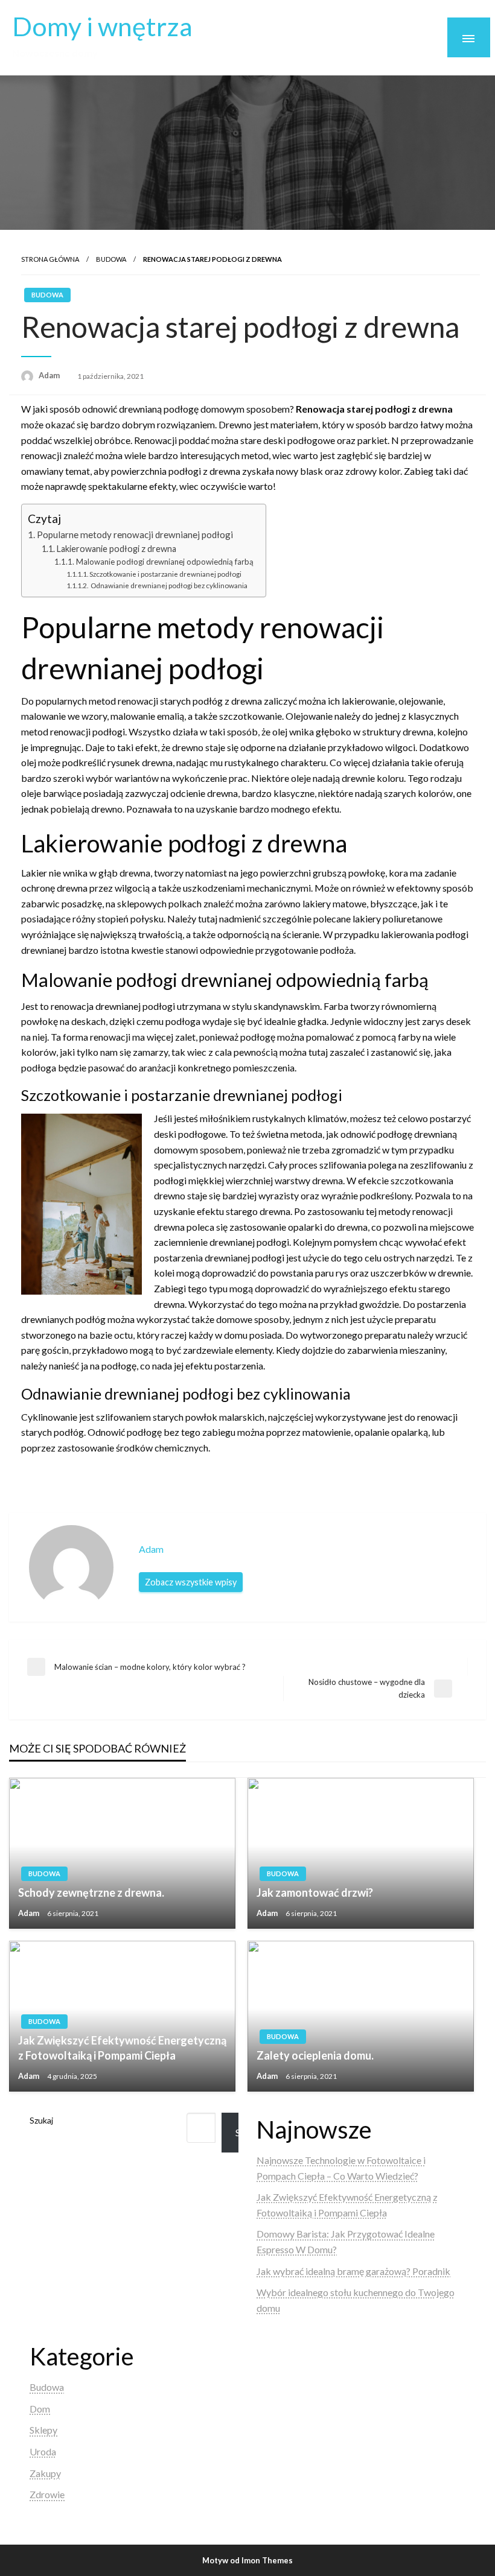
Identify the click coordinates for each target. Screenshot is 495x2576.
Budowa (111, 259)
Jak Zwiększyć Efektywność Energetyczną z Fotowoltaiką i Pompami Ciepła (122, 2048)
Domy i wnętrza (102, 26)
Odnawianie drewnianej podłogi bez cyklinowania (168, 585)
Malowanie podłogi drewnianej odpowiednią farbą (165, 562)
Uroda (43, 2451)
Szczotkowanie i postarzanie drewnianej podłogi (165, 574)
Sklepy (43, 2430)
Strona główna (50, 259)
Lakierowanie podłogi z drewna (117, 549)
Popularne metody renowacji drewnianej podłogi (135, 535)
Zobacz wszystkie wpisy (191, 1582)
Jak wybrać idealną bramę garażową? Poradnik (353, 2271)
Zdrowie (47, 2494)
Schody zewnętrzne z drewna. (91, 1892)
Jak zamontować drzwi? (315, 1892)
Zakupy (45, 2473)
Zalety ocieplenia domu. (315, 2055)
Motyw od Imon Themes (247, 2560)
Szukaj (41, 2120)
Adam (50, 375)
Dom (40, 2409)
